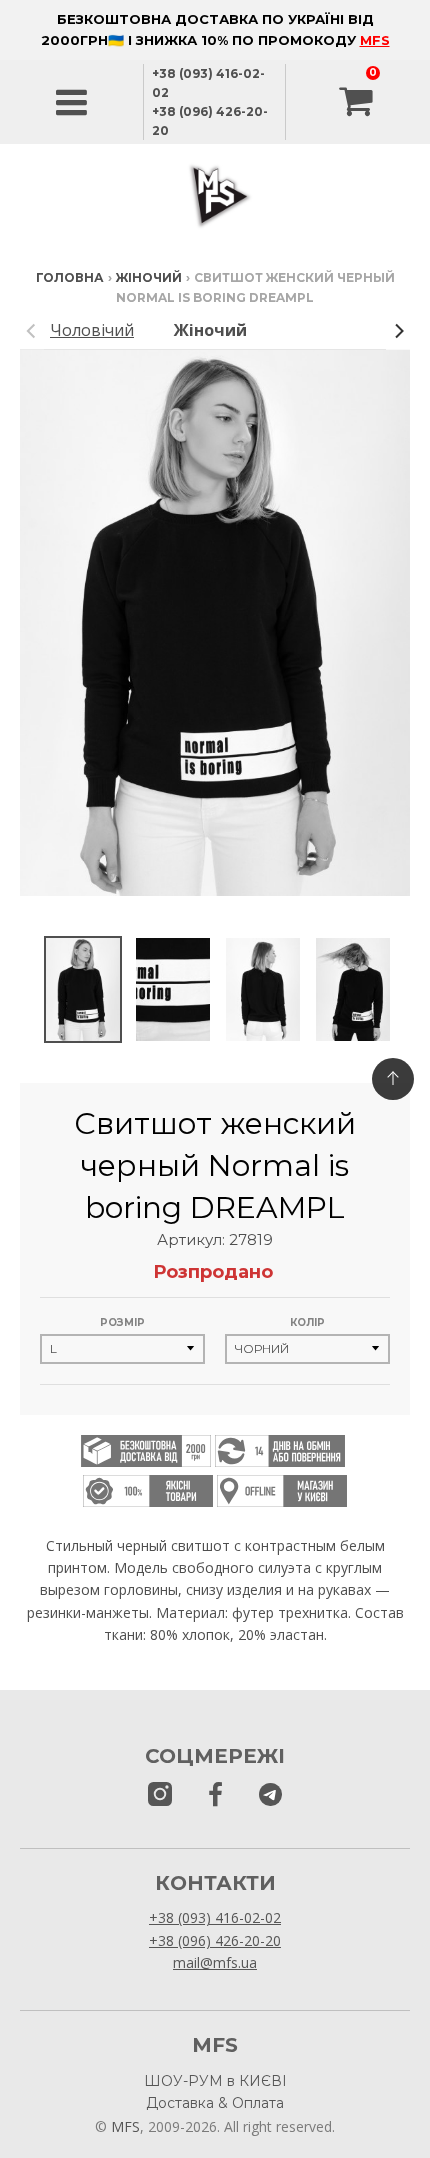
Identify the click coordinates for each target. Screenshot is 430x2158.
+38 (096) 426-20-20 (215, 1940)
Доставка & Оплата (215, 2103)
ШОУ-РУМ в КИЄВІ (215, 2081)
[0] (358, 102)
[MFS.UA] (270, 1795)
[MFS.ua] (215, 1795)
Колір (307, 1322)
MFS (375, 40)
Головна (70, 277)
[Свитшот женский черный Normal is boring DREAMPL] (83, 989)
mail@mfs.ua (215, 1962)
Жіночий (149, 277)
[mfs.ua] (160, 1795)
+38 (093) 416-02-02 (215, 1917)
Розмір (122, 1322)
